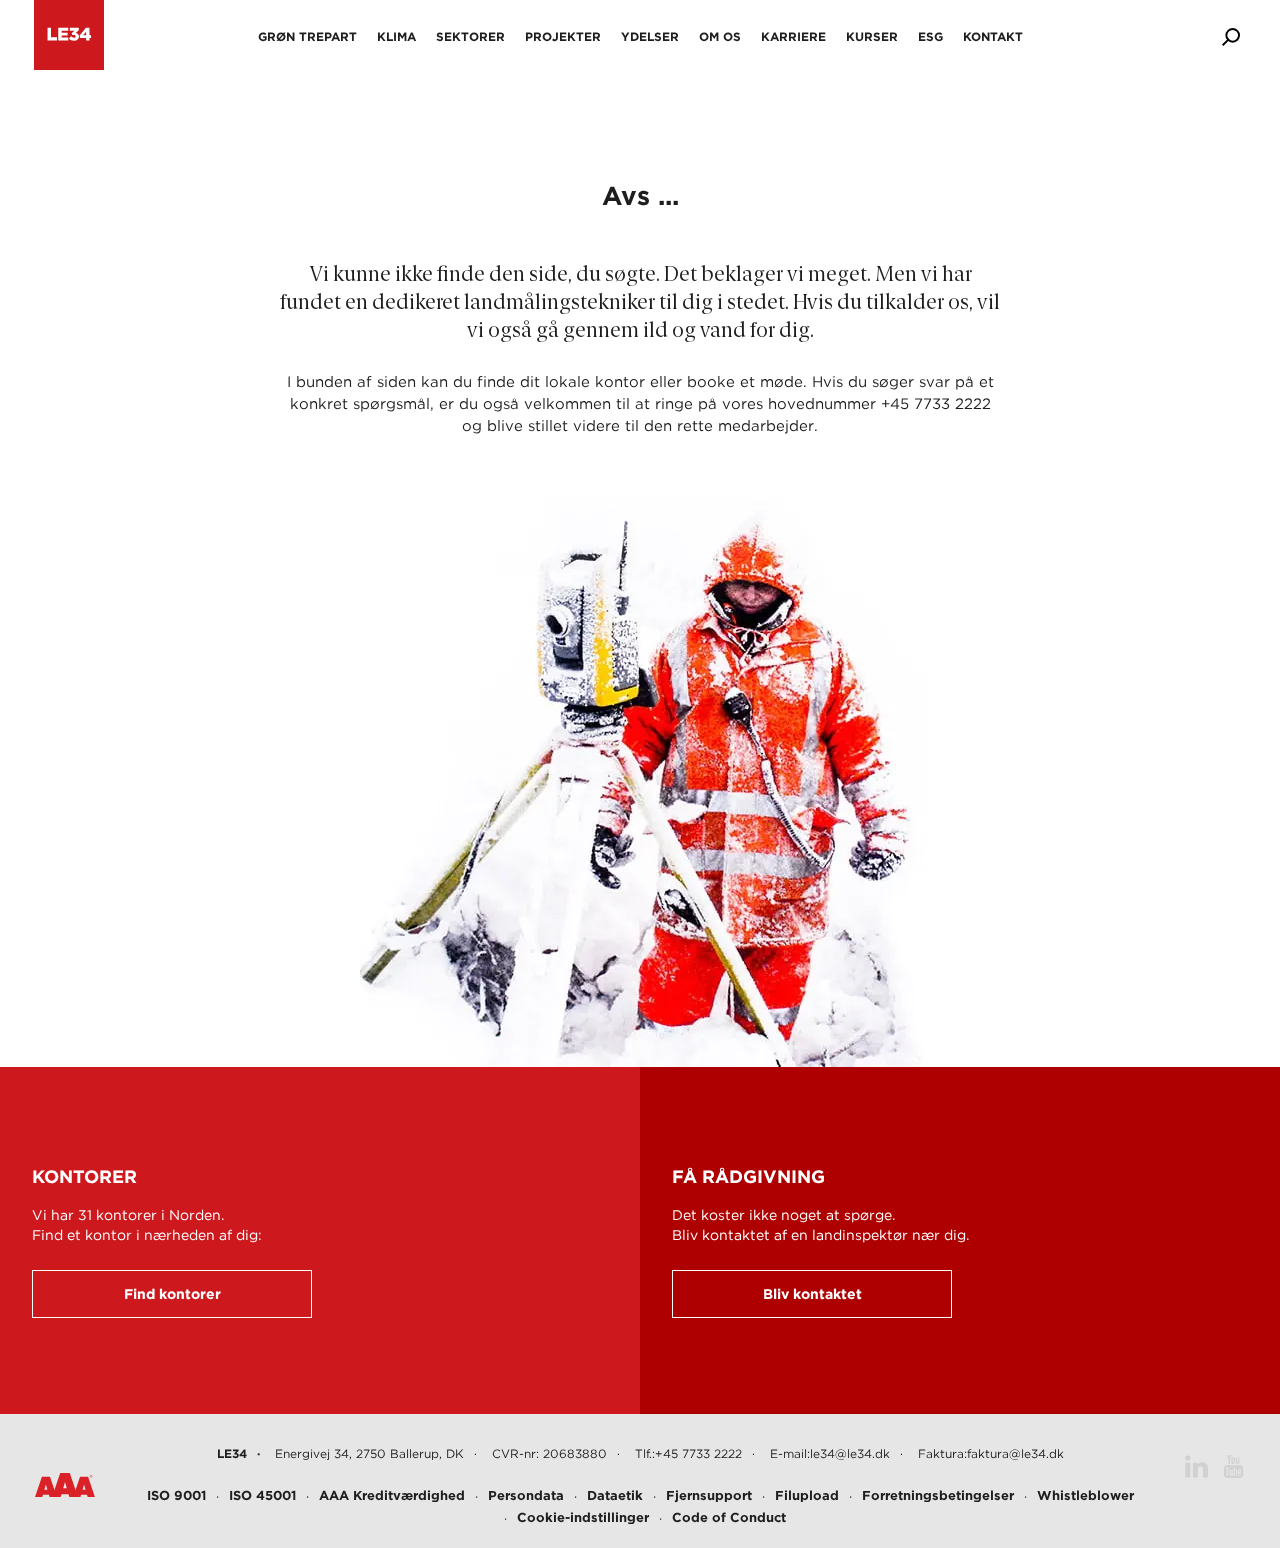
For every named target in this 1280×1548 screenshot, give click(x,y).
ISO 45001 (262, 1495)
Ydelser (650, 36)
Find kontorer (172, 1294)
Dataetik (615, 1495)
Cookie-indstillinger (583, 1517)
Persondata (526, 1495)
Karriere (793, 36)
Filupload (807, 1495)
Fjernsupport (709, 1495)
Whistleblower (1085, 1495)
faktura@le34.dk (1015, 1453)
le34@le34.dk (850, 1453)
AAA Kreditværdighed (392, 1495)
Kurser (872, 36)
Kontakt (993, 36)
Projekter (563, 36)
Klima (396, 36)
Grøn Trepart (307, 36)
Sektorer (470, 36)
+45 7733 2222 (698, 1453)
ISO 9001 (176, 1495)
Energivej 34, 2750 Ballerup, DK (369, 1453)
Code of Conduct (729, 1517)
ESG (930, 36)
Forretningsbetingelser (938, 1495)
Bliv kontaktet (812, 1294)
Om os (720, 36)
